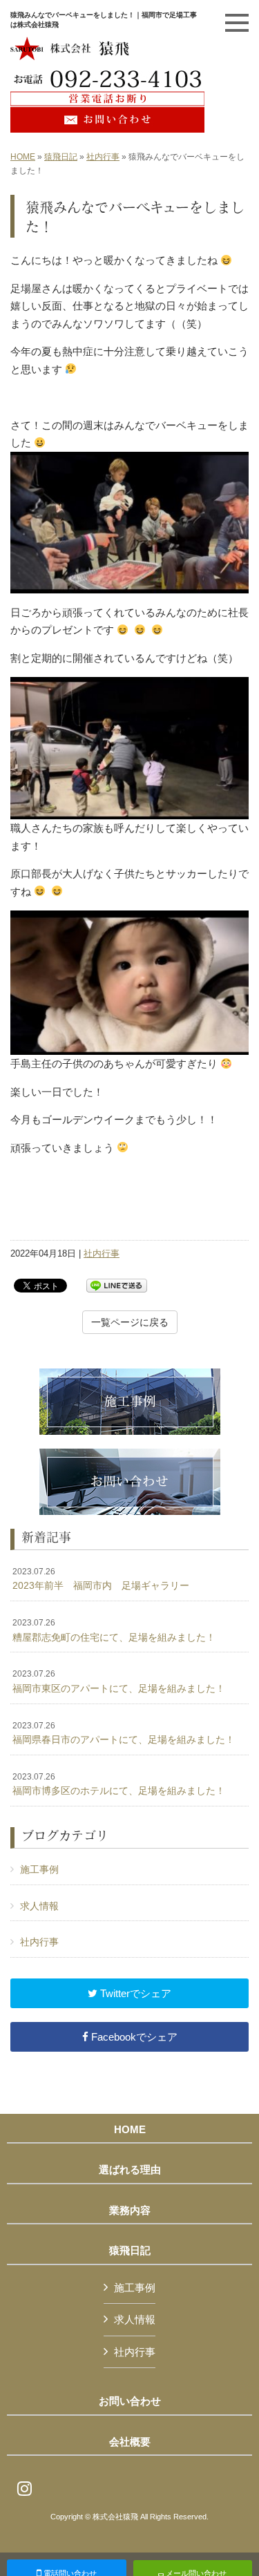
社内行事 (103, 157)
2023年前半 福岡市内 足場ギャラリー (101, 1579)
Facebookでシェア (133, 2037)
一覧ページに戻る (130, 1322)
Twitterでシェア (134, 1993)
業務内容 (130, 2211)
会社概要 (130, 2442)
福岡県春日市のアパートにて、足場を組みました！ (124, 1733)
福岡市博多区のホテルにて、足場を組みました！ (119, 1784)
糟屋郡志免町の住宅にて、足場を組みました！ (114, 1630)
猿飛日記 (61, 157)
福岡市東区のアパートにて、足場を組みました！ (119, 1681)
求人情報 (39, 1906)
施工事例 (39, 1869)
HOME (23, 157)
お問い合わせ (130, 2401)
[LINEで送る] (117, 1285)
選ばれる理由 (130, 2170)
